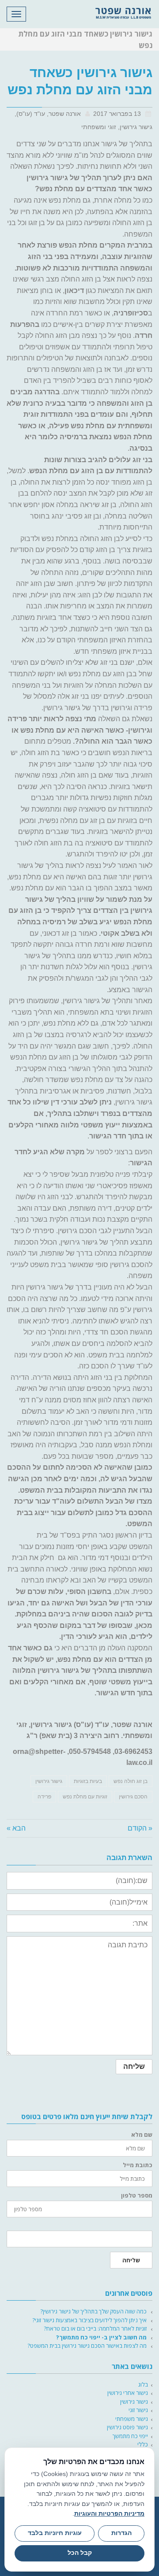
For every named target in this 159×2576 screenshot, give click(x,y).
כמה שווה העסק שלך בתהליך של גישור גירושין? (93, 2311)
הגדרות (121, 2533)
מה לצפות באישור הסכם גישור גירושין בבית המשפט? (87, 2346)
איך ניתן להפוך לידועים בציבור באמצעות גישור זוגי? (89, 2320)
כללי (143, 2444)
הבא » (16, 1828)
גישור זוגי (138, 2410)
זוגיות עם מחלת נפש (85, 1797)
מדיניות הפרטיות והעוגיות (109, 2513)
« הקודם (140, 1828)
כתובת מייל (138, 2165)
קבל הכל (80, 2553)
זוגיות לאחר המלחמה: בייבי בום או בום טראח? (95, 2328)
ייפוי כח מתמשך (130, 2436)
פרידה (44, 1797)
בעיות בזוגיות (88, 1781)
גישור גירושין (49, 1781)
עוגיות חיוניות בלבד (55, 2533)
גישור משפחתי (132, 2419)
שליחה (131, 2260)
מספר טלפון (137, 2196)
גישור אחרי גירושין (128, 2393)
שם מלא (142, 2135)
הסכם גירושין (133, 1797)
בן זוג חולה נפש (131, 1781)
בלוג (143, 2384)
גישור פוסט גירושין (127, 2427)
